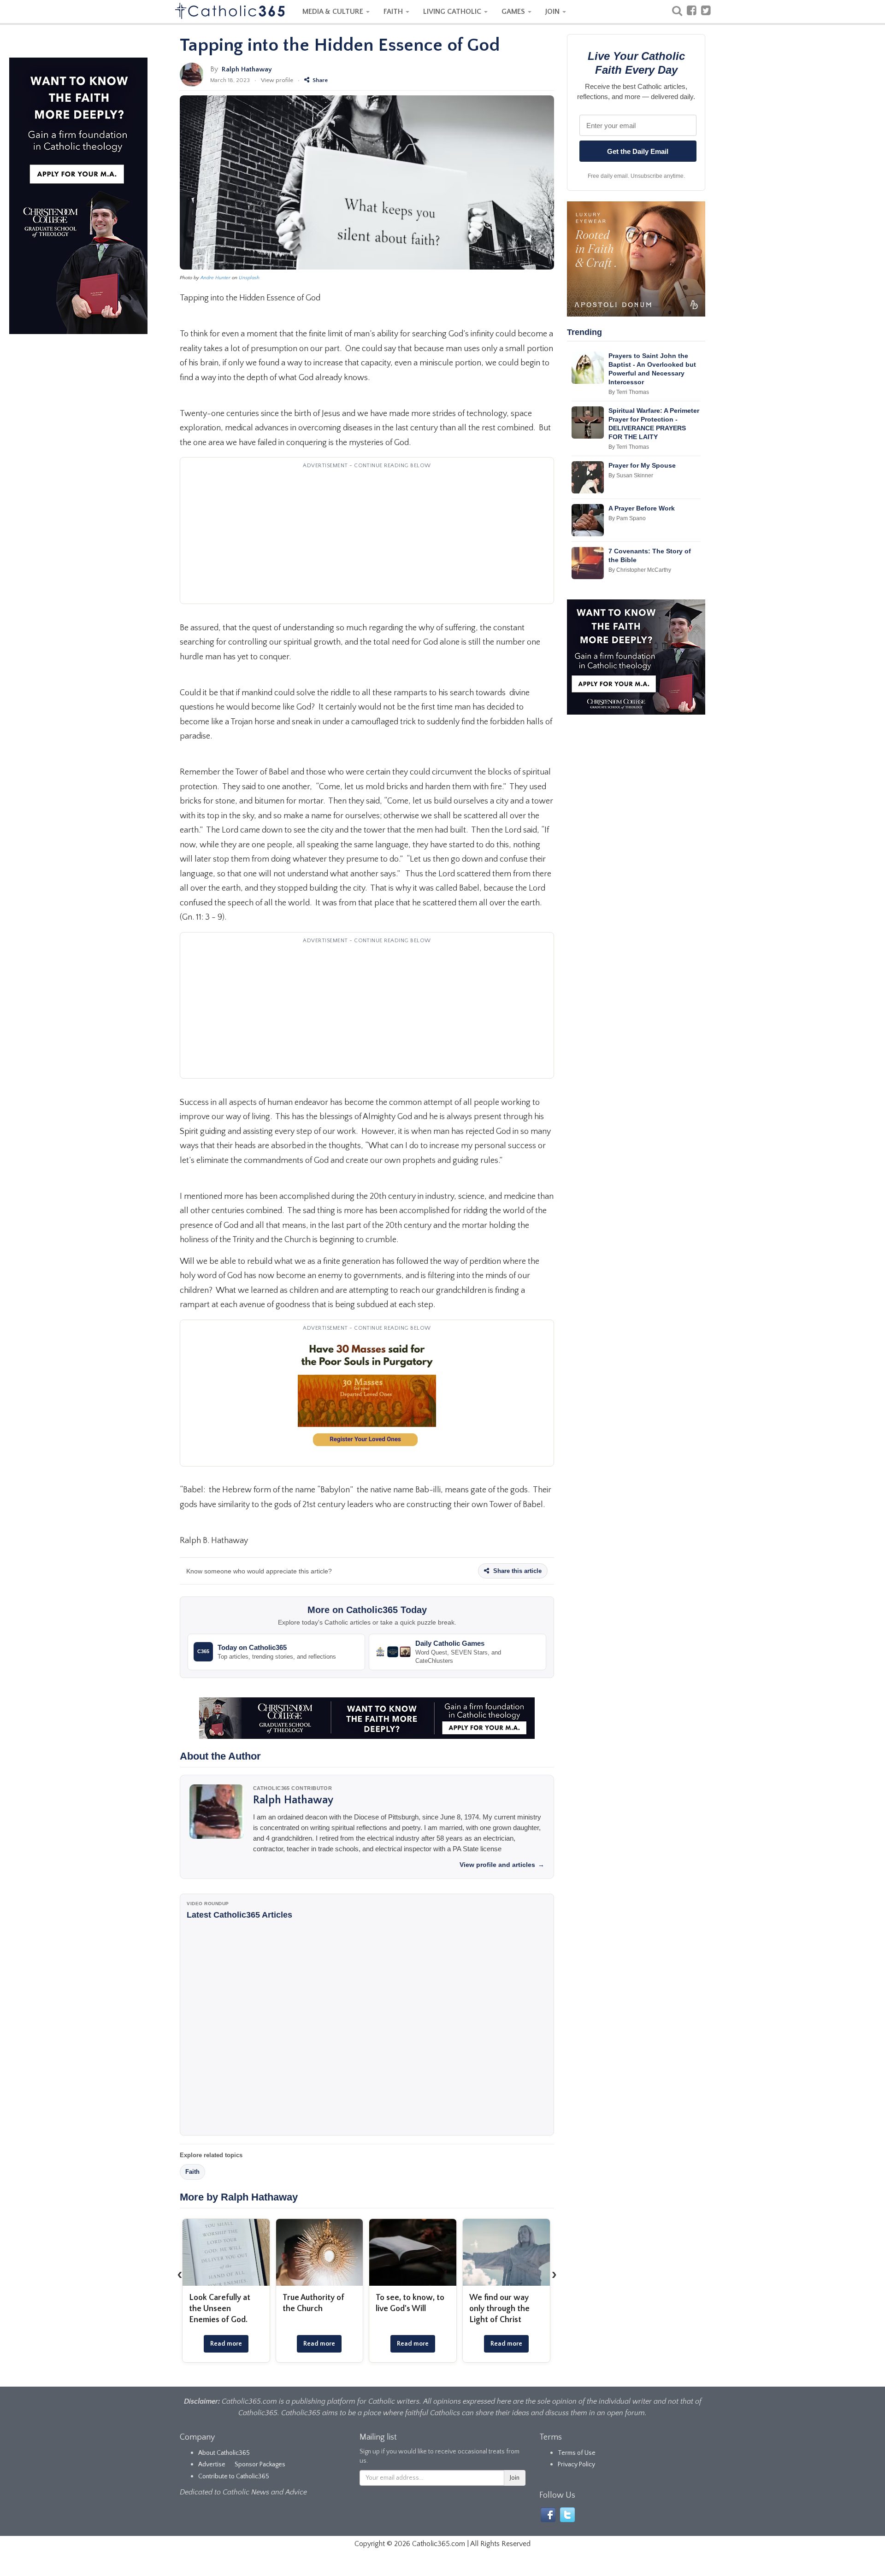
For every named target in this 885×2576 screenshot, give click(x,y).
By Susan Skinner (631, 475)
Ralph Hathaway (247, 69)
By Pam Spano (627, 518)
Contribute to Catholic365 (234, 2476)
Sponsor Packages (260, 2465)
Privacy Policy (576, 2465)
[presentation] (180, 2275)
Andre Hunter (215, 278)
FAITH (394, 12)
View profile (277, 80)
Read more (226, 2344)
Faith (192, 2172)
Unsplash (249, 278)
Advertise (212, 2465)
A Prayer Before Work (642, 508)
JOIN (553, 12)
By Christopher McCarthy (640, 570)
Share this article (516, 1571)
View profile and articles (502, 1865)
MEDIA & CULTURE (334, 12)
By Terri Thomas (629, 392)
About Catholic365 (224, 2453)
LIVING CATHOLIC (453, 12)
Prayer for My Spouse (642, 465)
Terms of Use (577, 2453)
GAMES (514, 12)
